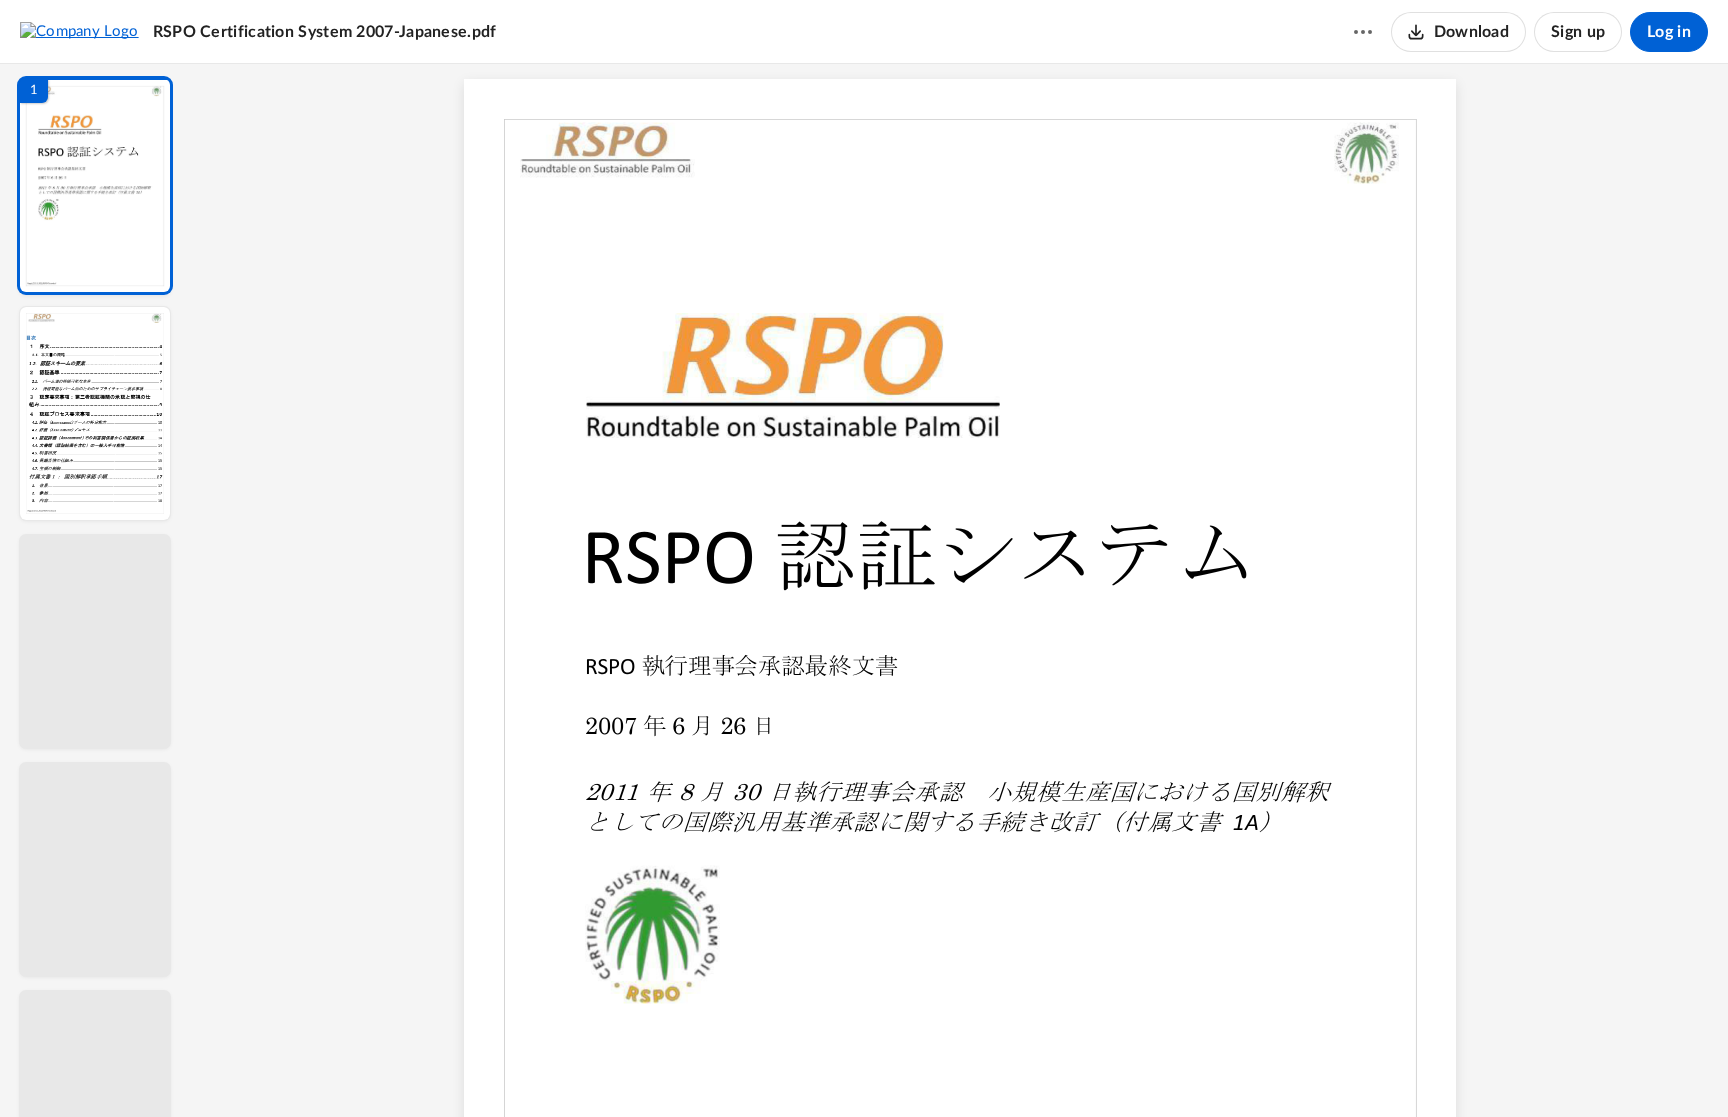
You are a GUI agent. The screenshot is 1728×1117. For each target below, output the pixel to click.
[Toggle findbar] (812, 1068)
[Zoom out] (962, 1068)
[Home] (79, 31)
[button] (95, 185)
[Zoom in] (1030, 1068)
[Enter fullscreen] (1144, 1068)
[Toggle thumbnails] (776, 1068)
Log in (1669, 32)
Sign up (1578, 32)
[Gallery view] (1108, 1068)
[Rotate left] (1070, 1068)
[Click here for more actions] (1363, 32)
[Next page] (920, 1068)
